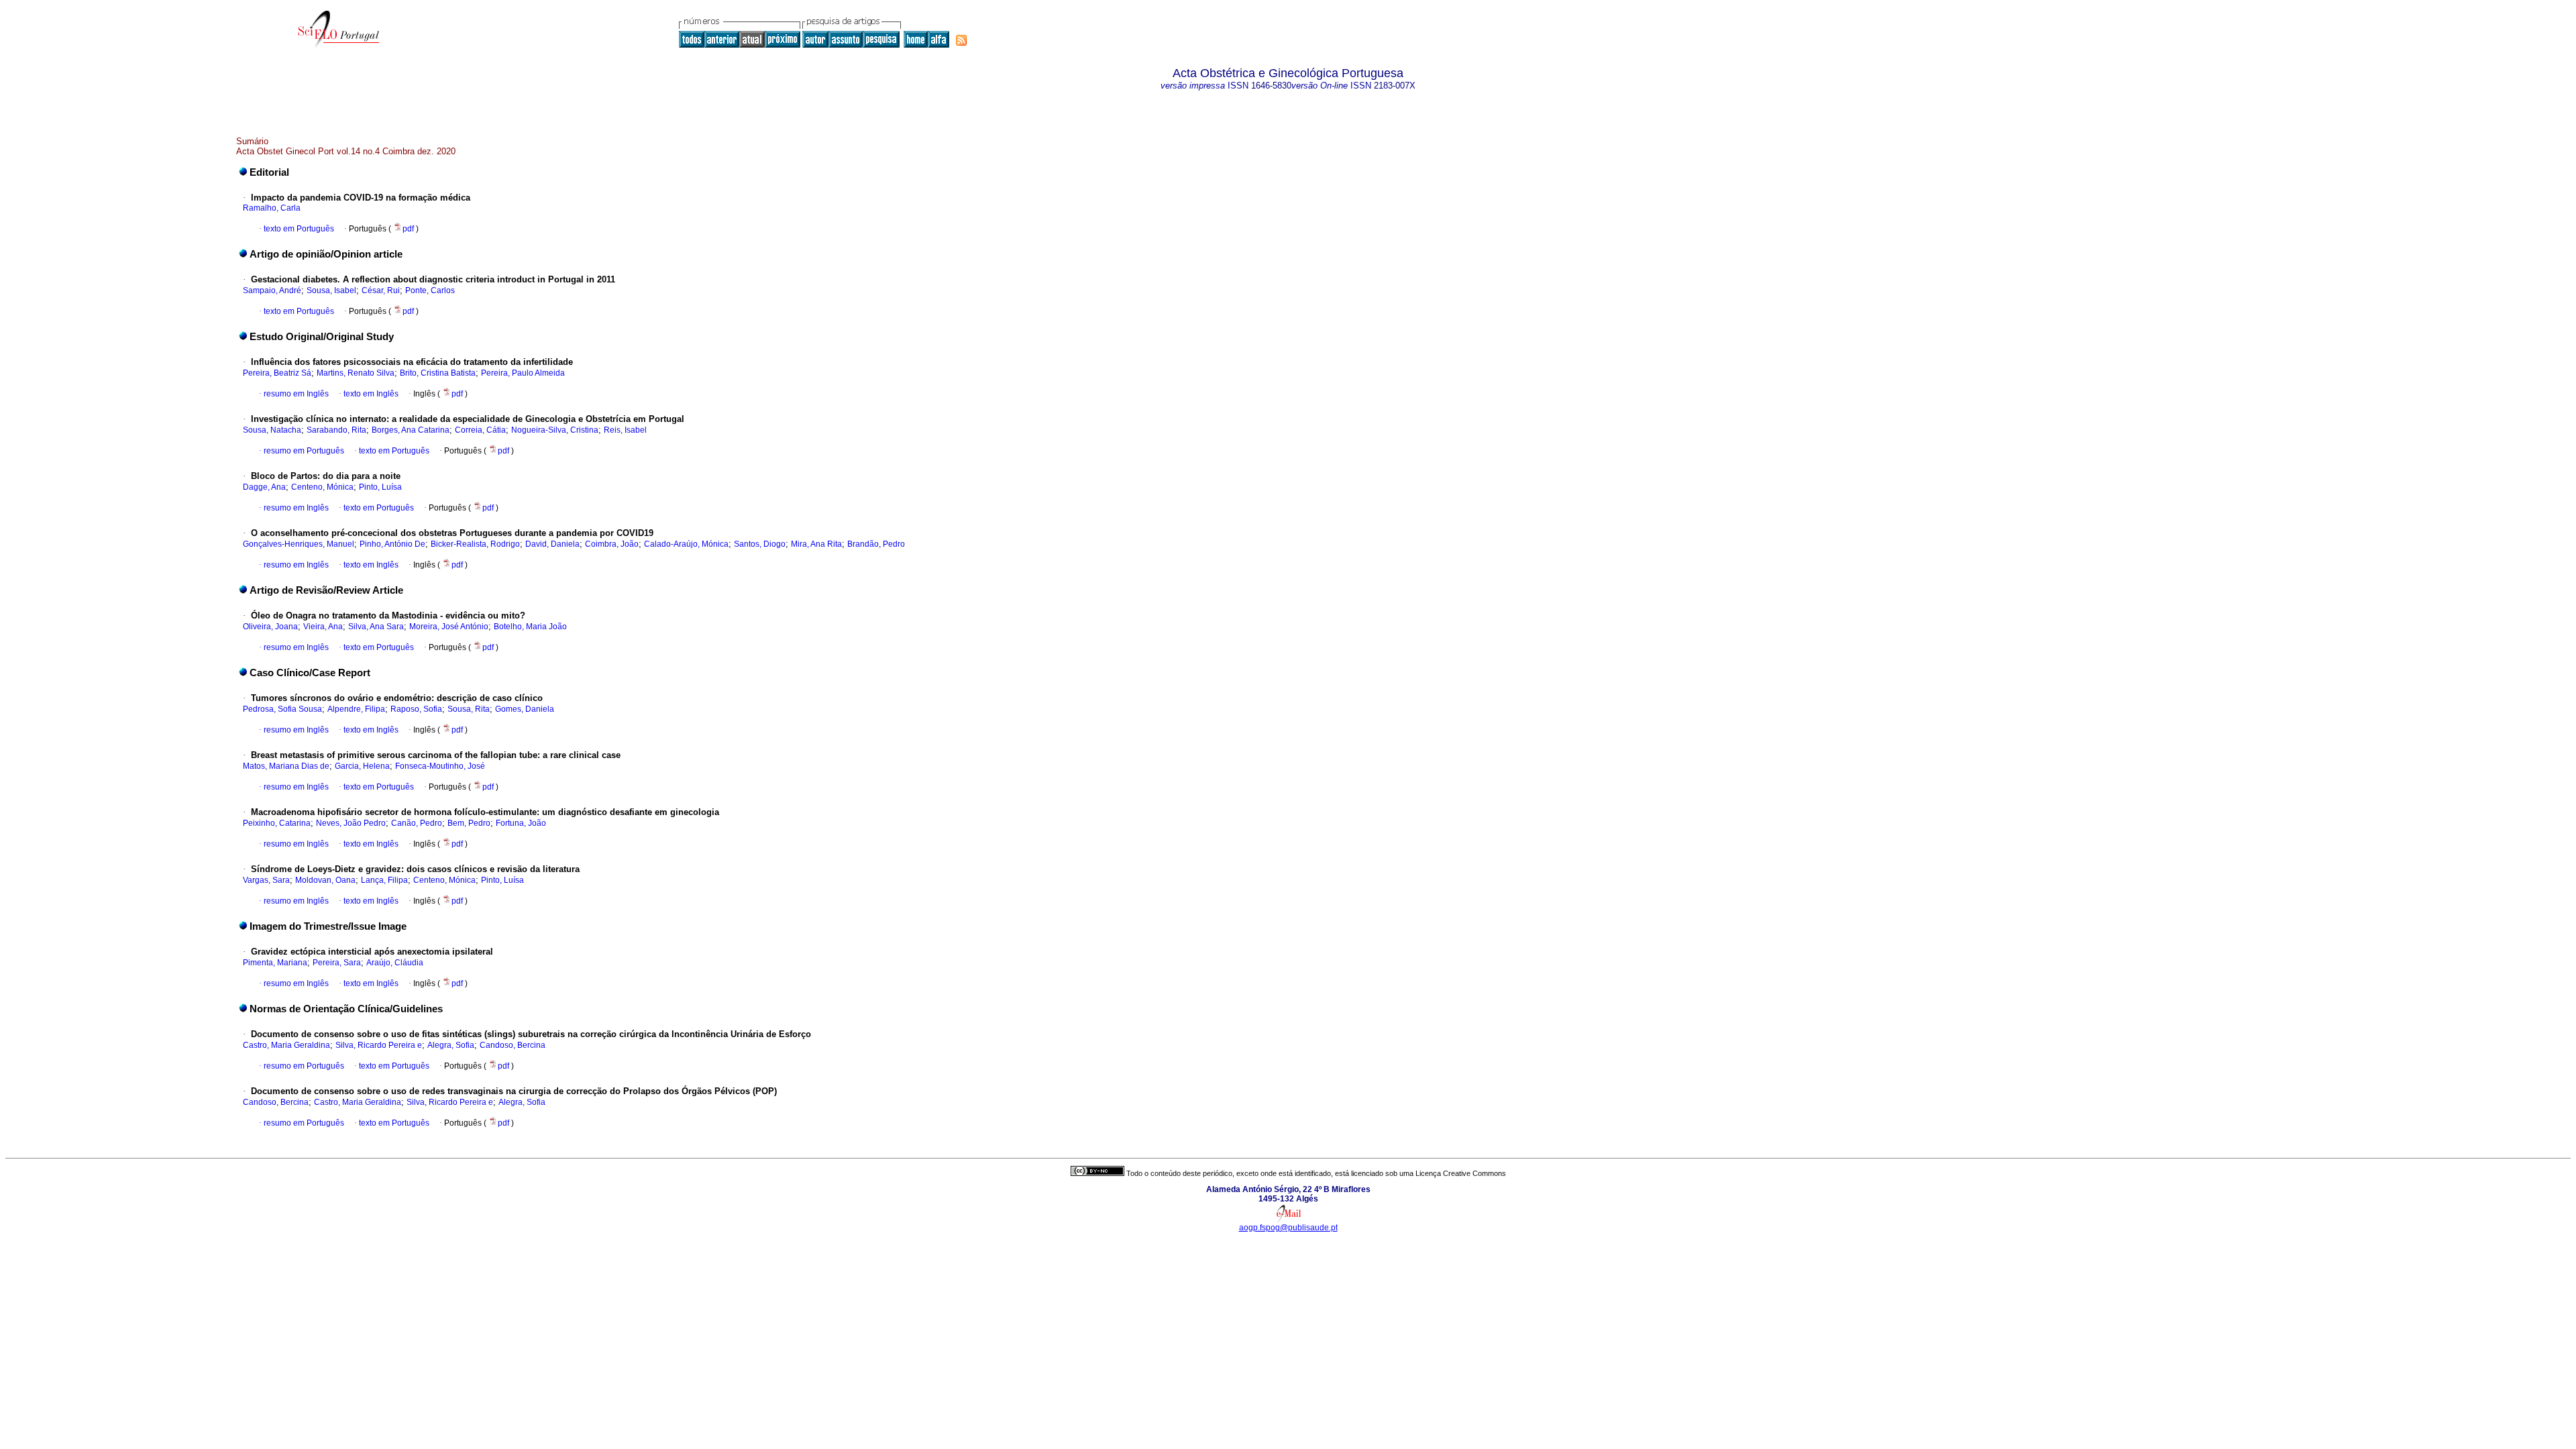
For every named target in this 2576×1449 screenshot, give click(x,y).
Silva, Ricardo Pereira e (379, 1045)
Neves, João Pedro (351, 823)
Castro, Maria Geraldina (286, 1045)
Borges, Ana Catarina (411, 430)
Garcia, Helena (362, 766)
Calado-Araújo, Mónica (686, 544)
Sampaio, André (272, 290)
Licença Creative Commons (1461, 1173)
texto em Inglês (371, 394)
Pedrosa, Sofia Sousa (282, 709)
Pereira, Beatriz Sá (277, 373)
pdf (409, 229)
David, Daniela (552, 544)
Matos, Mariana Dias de (286, 766)
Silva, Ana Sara (376, 627)
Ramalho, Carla (272, 208)
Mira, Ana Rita (816, 544)
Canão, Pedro (417, 823)
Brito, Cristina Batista (438, 373)
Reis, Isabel (625, 430)
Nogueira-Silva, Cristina (555, 430)
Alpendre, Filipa (356, 709)
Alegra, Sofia (451, 1045)
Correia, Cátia (480, 430)
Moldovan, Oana (325, 880)
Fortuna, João (521, 823)
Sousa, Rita (469, 709)
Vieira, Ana (323, 627)
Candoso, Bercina (513, 1045)
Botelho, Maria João (530, 627)
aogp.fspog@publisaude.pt (1288, 1228)
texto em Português (299, 229)
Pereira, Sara (337, 963)
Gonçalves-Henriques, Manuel (299, 544)
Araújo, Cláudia (395, 963)
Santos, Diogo (760, 544)
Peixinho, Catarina (277, 823)
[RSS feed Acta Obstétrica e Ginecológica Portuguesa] (961, 40)
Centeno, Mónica (322, 487)
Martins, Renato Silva (356, 373)
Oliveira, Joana (270, 627)
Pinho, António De (392, 544)
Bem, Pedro (469, 823)
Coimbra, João (612, 544)
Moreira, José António (449, 627)
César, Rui (381, 290)
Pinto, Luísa (380, 487)
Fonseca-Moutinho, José (440, 766)
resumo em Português (304, 451)
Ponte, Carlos (430, 290)
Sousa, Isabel (331, 290)
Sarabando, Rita (336, 430)
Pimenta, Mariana (275, 963)
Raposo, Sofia (416, 709)
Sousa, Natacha (272, 430)
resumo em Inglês (296, 394)
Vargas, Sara (266, 880)
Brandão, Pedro (876, 544)
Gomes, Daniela (525, 709)
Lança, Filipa (384, 880)
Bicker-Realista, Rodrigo (475, 544)
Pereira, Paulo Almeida (523, 373)
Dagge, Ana (264, 487)
